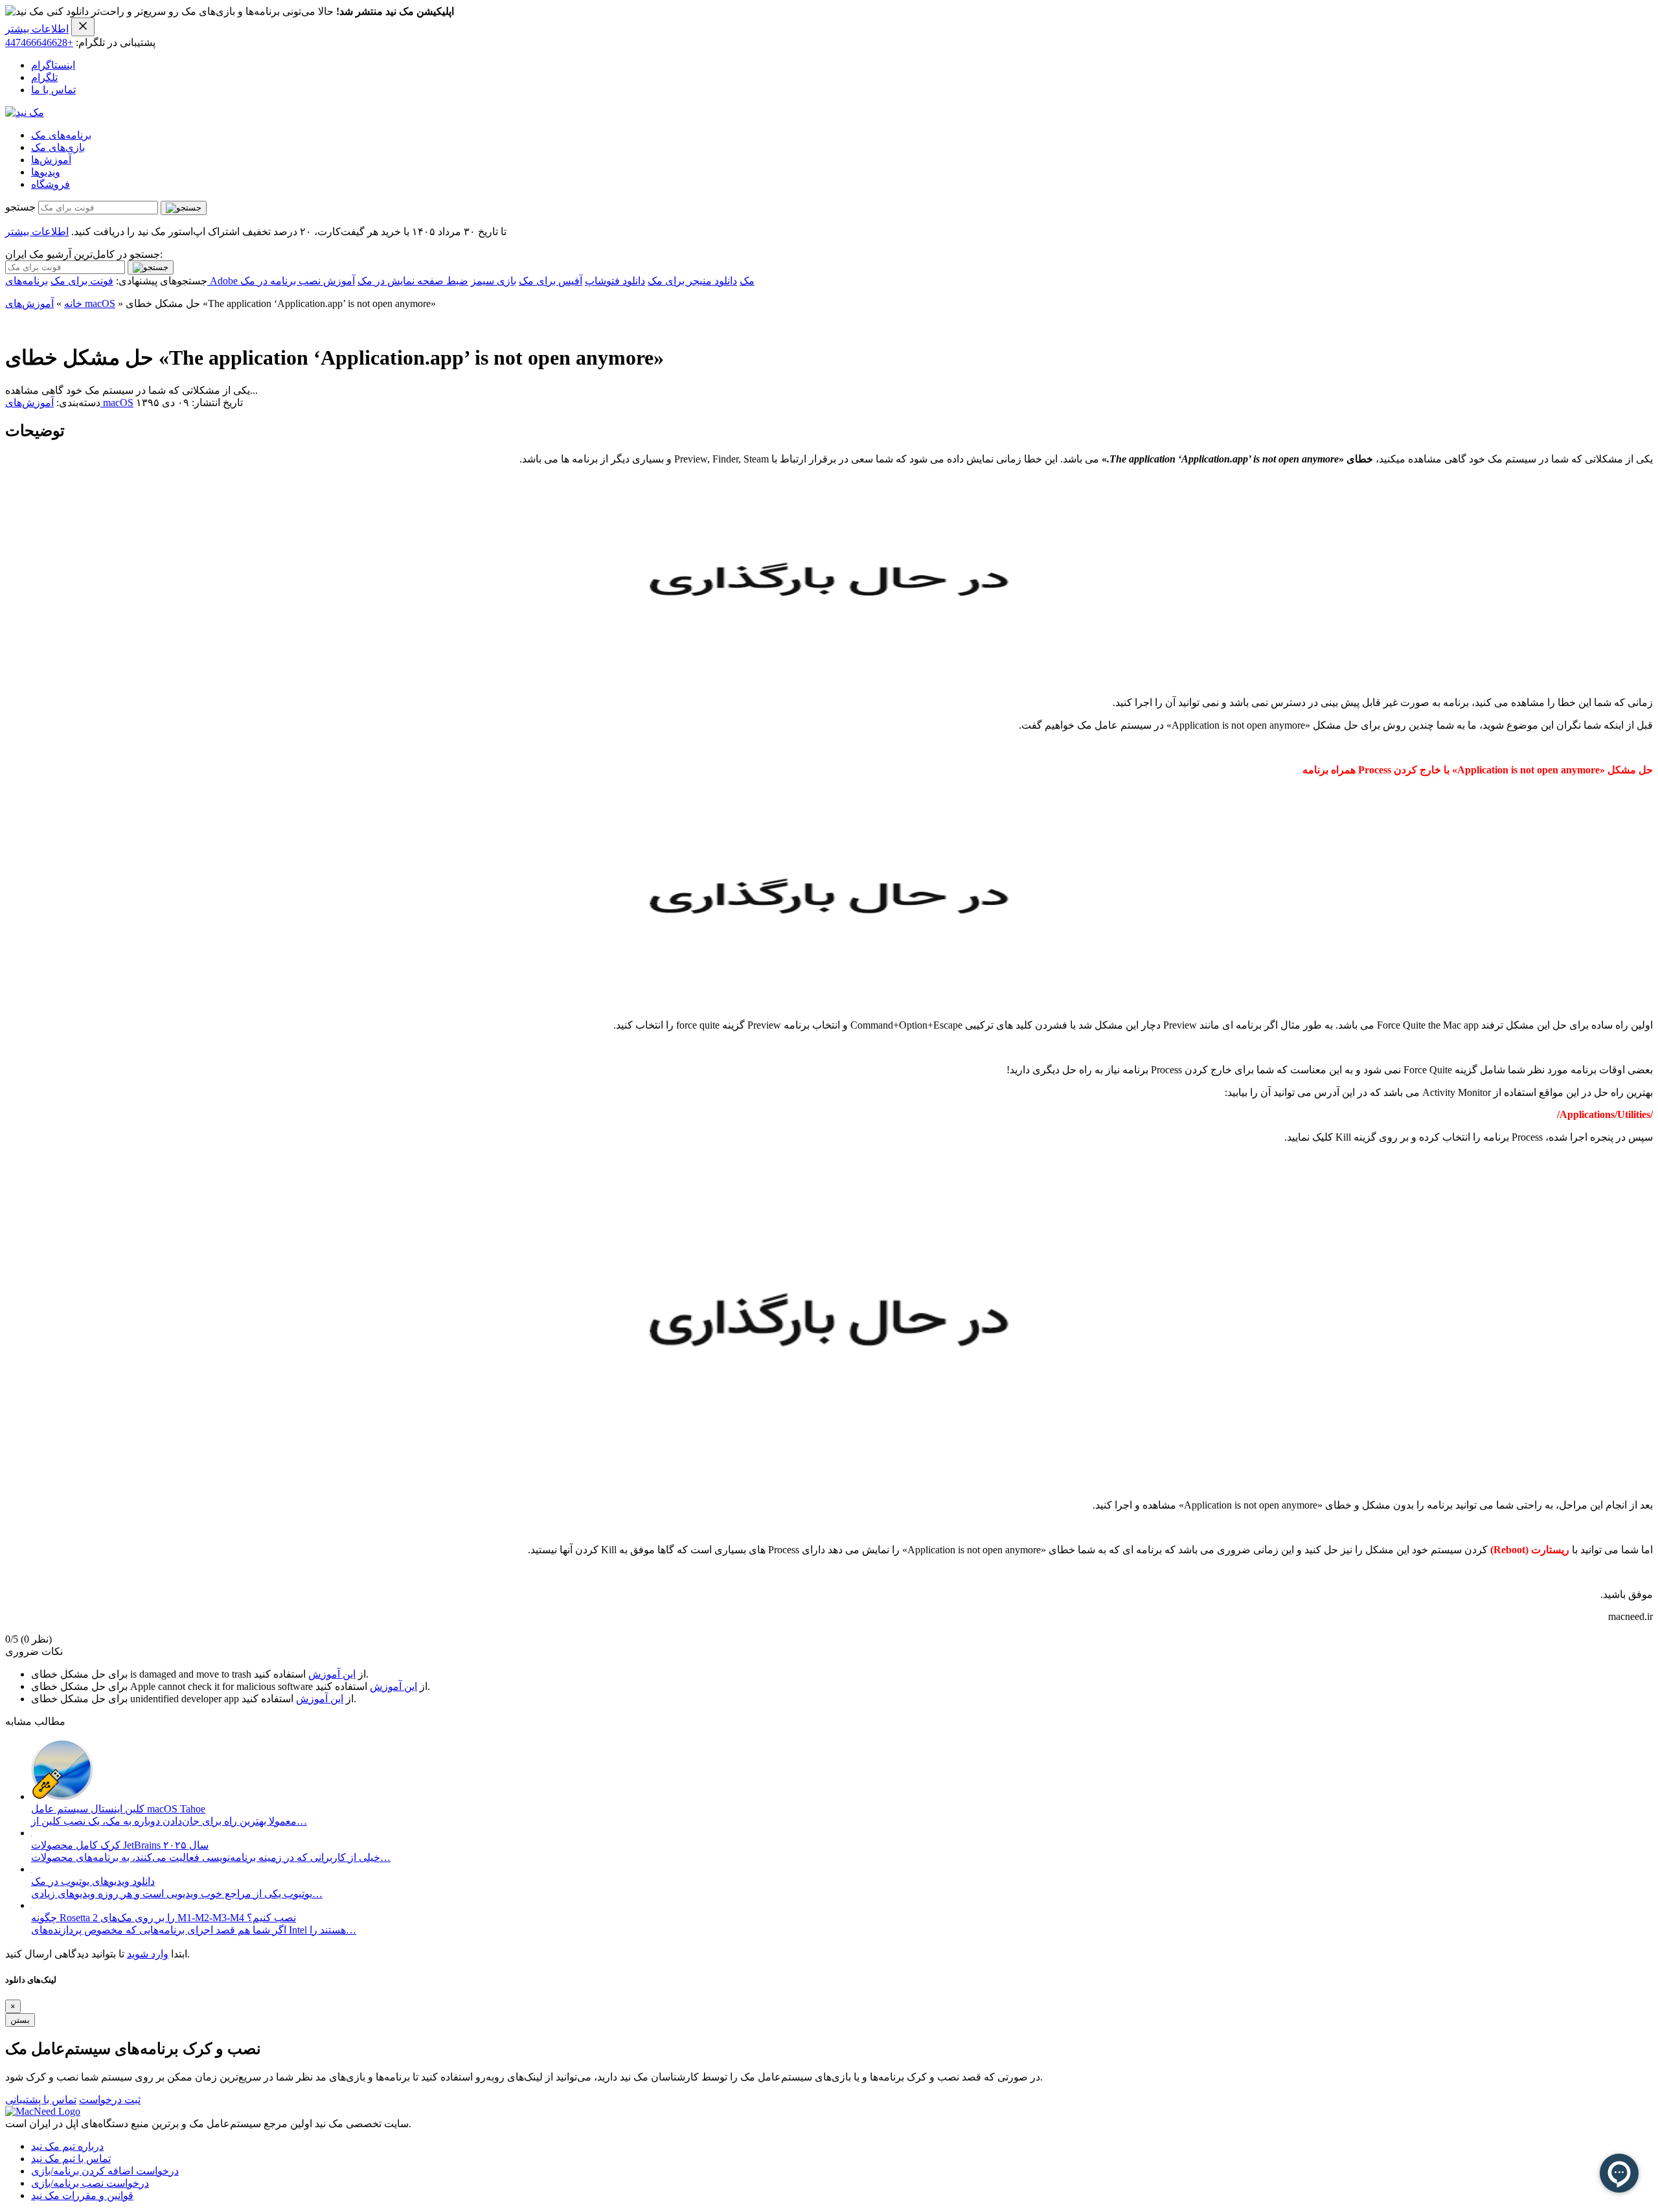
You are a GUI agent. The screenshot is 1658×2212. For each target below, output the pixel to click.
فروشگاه (51, 184)
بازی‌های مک (58, 147)
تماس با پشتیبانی (41, 2100)
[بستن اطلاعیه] (83, 27)
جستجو (20, 207)
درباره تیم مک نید (67, 2146)
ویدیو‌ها (46, 172)
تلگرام (44, 77)
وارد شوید (148, 1954)
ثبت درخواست (110, 2100)
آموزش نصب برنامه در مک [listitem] (298, 281)
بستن (20, 2020)
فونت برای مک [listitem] (82, 281)
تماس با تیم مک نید (71, 2159)
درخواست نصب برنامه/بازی (90, 2183)
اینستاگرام (53, 65)
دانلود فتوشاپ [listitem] (615, 281)
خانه (73, 303)
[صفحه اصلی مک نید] (25, 112)
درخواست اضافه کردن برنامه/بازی (105, 2171)
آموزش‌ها (51, 160)
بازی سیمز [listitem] (494, 281)
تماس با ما (53, 90)
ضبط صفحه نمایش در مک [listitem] (413, 281)
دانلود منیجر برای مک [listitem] (692, 281)
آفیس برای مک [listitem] (551, 281)
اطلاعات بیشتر (37, 29)
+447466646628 (39, 42)
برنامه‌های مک (61, 135)
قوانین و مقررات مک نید (82, 2195)
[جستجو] (184, 208)
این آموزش (332, 1674)
